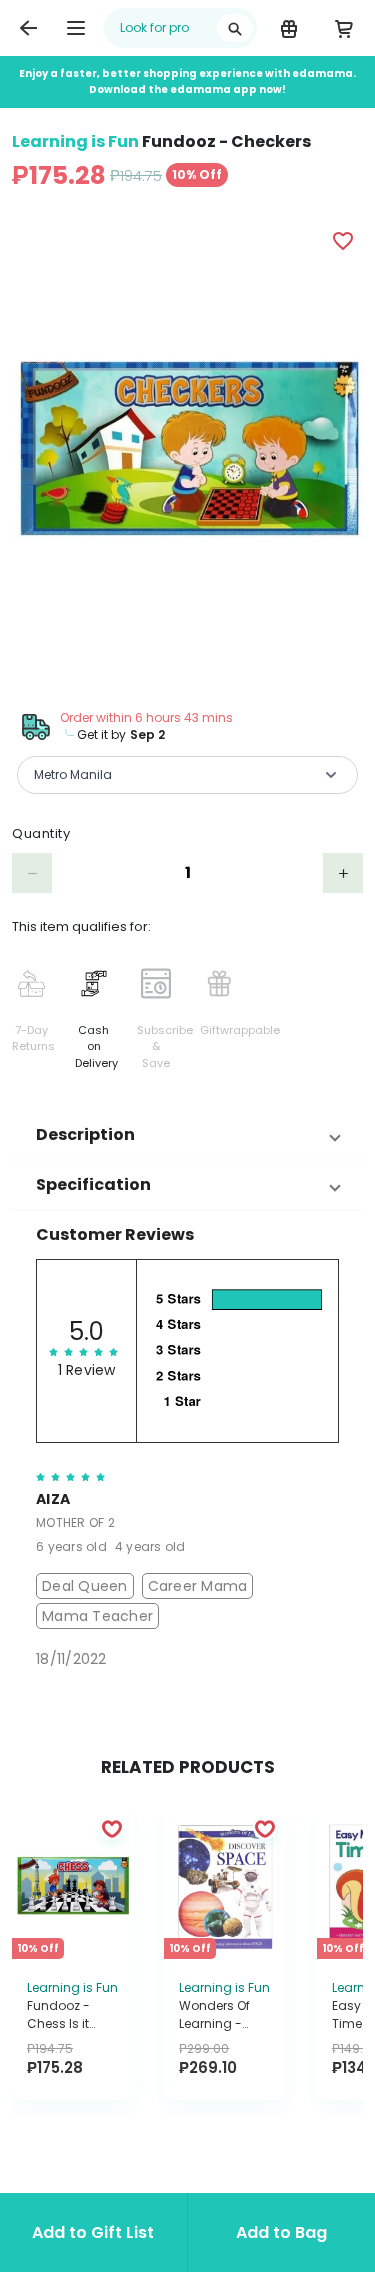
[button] (187, 1135)
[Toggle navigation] (76, 28)
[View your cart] (343, 28)
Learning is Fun (75, 141)
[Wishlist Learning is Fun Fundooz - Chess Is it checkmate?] (112, 1828)
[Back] (28, 28)
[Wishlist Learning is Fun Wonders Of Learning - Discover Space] (265, 1828)
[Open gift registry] (288, 28)
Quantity (41, 833)
